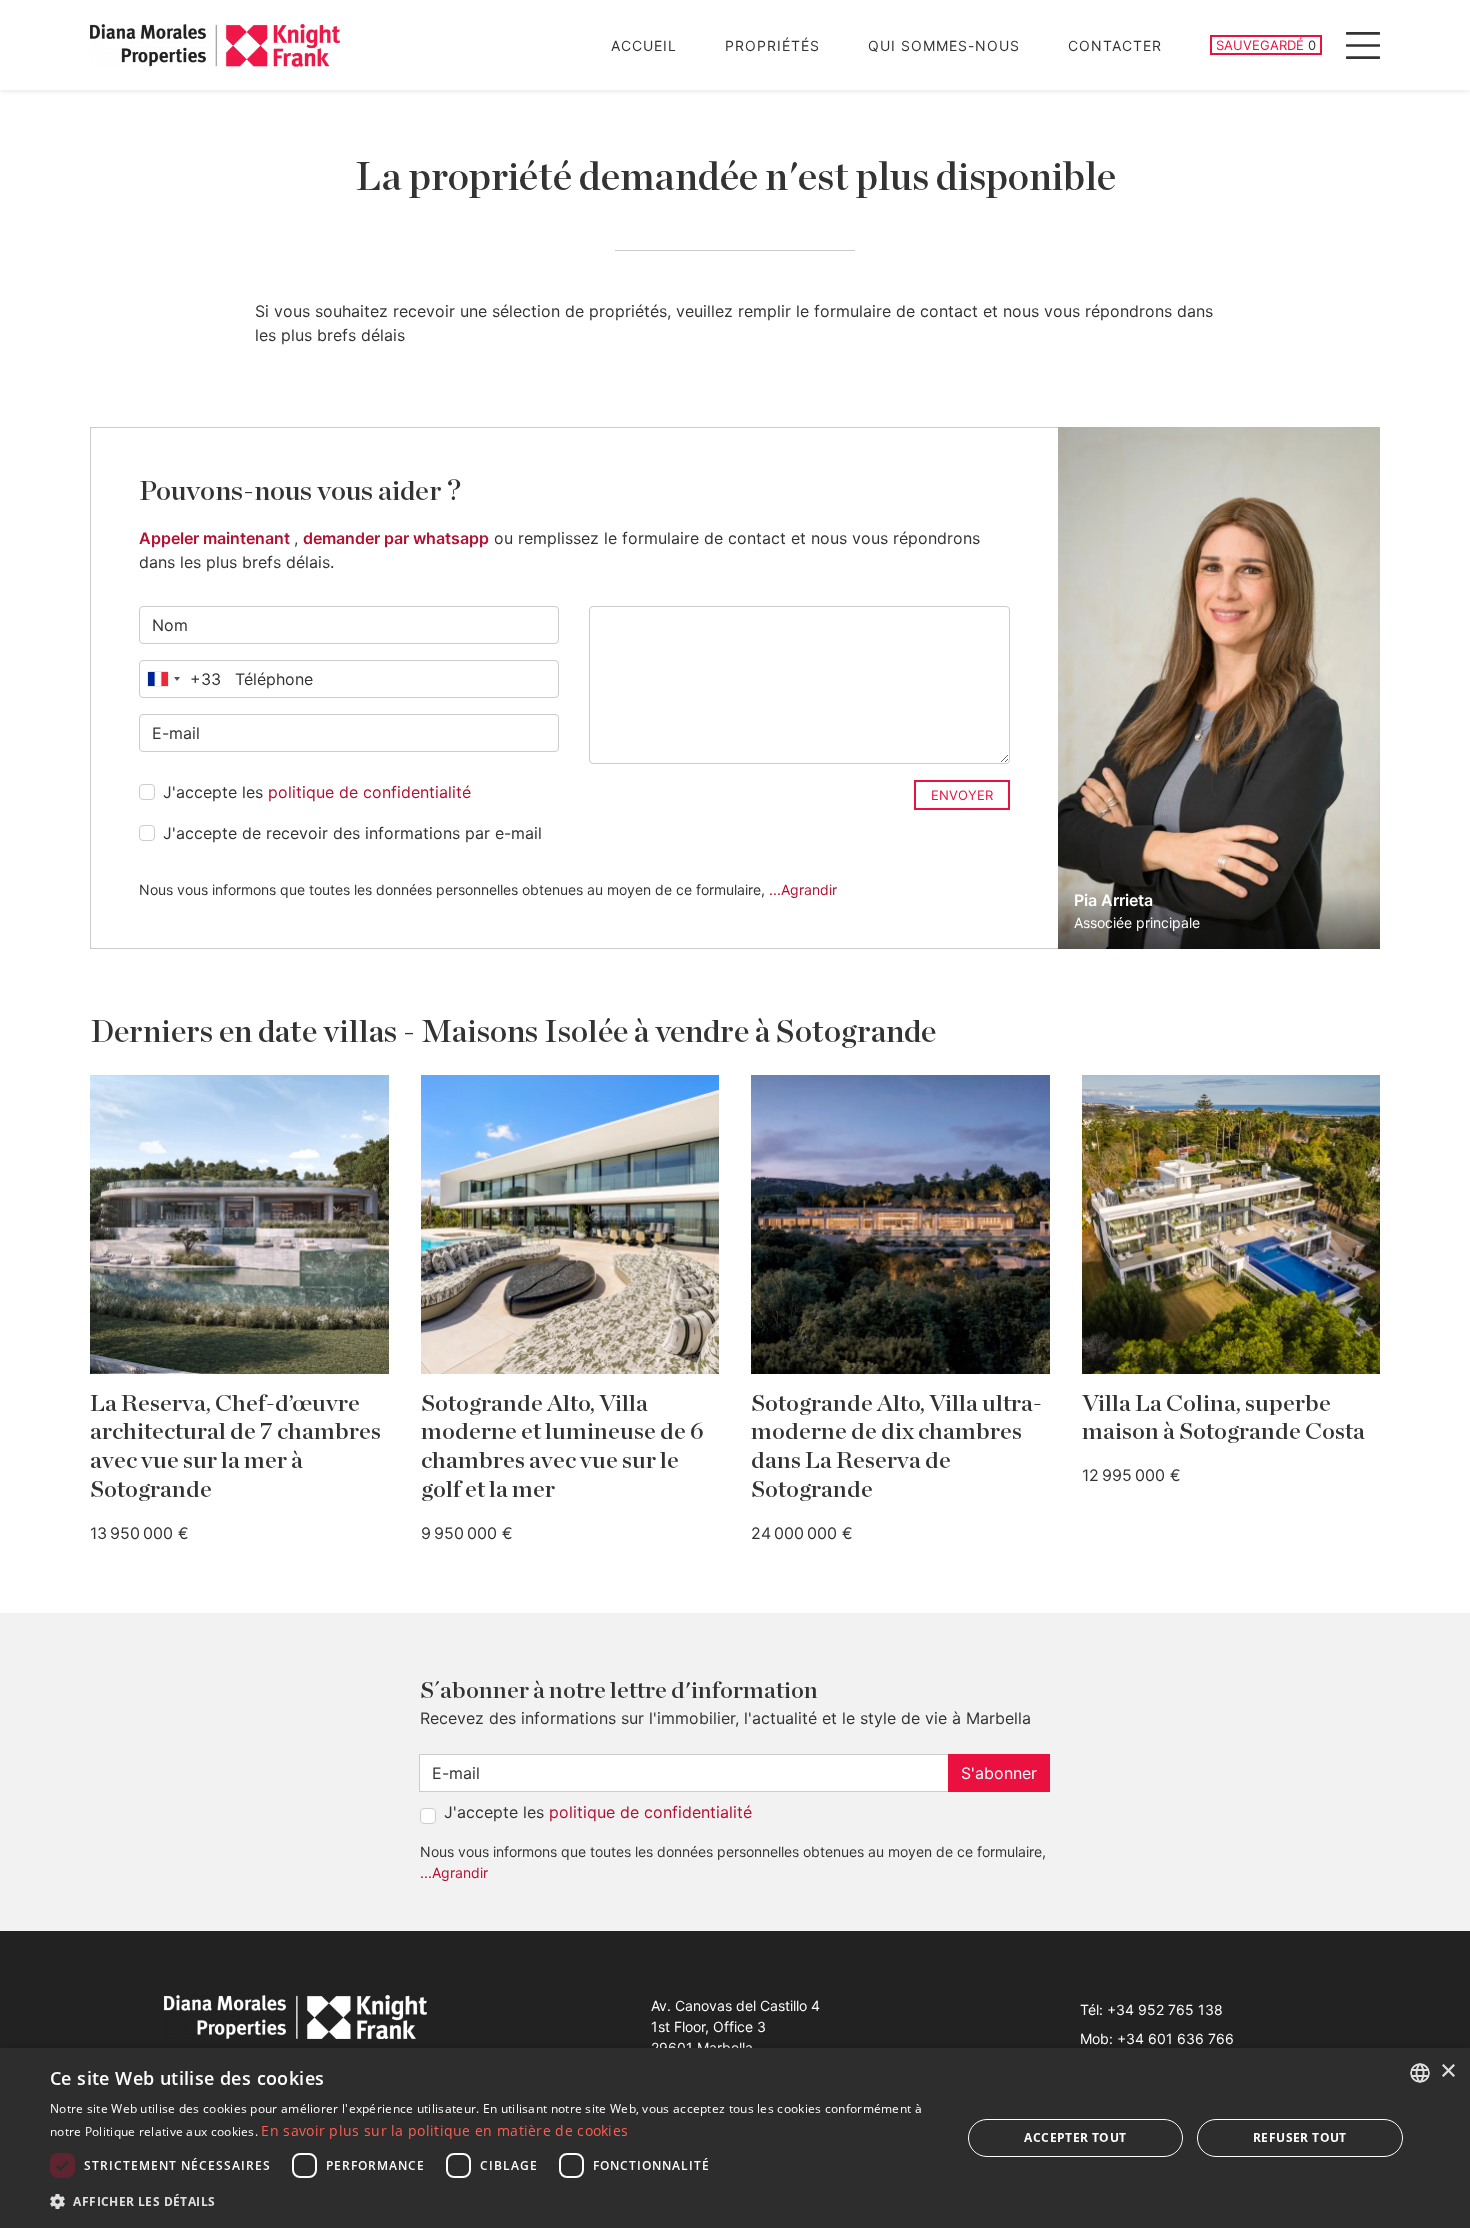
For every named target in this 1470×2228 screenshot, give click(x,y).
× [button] (1447, 2071)
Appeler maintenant (216, 538)
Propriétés (772, 45)
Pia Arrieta (1113, 900)
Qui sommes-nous (944, 45)
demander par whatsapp (396, 538)
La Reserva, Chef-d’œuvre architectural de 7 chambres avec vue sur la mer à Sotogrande (235, 1447)
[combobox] (180, 679)
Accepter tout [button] (1075, 2137)
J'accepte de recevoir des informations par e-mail (352, 833)
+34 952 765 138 (1165, 2009)
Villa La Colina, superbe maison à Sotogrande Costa (1223, 1418)
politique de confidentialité (369, 792)
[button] (492, 2201)
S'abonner (999, 1773)
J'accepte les (317, 792)
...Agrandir (803, 889)
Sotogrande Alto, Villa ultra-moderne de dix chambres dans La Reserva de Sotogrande (896, 1447)
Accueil (644, 45)
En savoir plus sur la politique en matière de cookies (444, 2130)
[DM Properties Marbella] (215, 45)
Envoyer (962, 795)
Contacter (1115, 45)
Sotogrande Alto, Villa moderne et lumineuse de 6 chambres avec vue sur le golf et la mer (562, 1447)
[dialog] (735, 2138)
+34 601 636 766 (1175, 2038)
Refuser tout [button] (1300, 2137)
